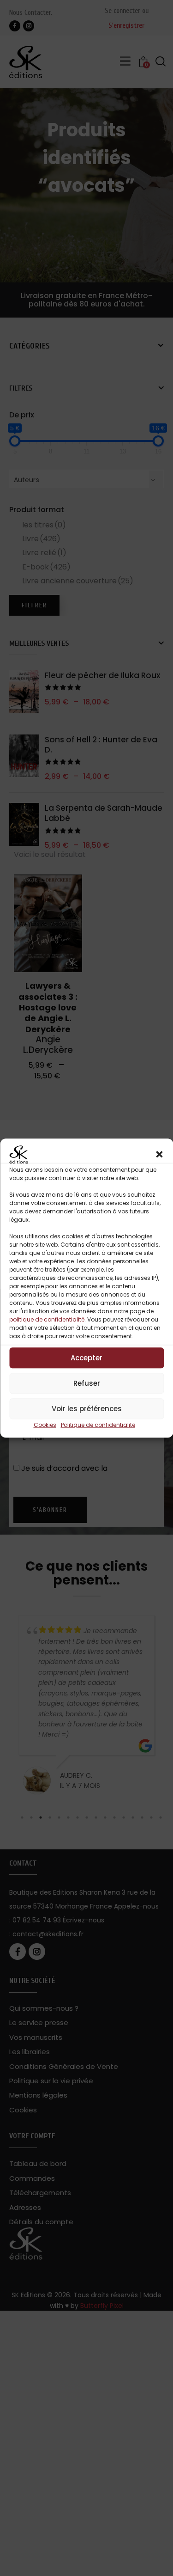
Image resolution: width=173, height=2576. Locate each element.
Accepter (86, 1358)
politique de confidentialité (47, 1320)
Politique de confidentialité (98, 1425)
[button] (159, 1155)
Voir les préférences (87, 1409)
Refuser (87, 1383)
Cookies (45, 1425)
